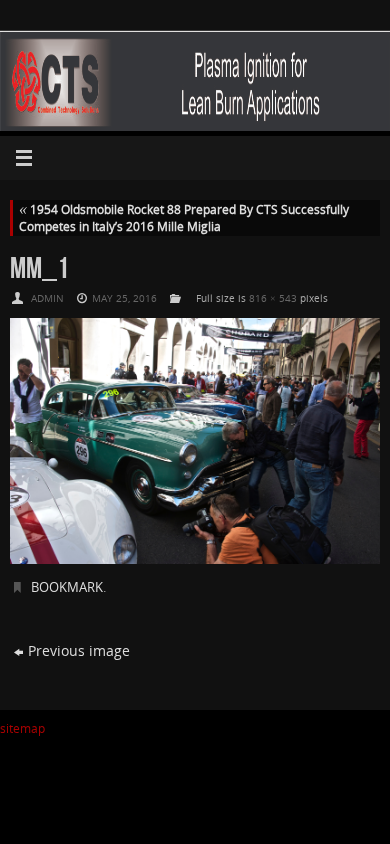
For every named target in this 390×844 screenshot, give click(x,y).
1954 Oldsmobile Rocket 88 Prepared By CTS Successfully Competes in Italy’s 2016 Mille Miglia (184, 218)
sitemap (22, 728)
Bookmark (67, 587)
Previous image (79, 650)
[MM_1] (195, 441)
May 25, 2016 (124, 298)
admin (47, 298)
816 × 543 (273, 298)
